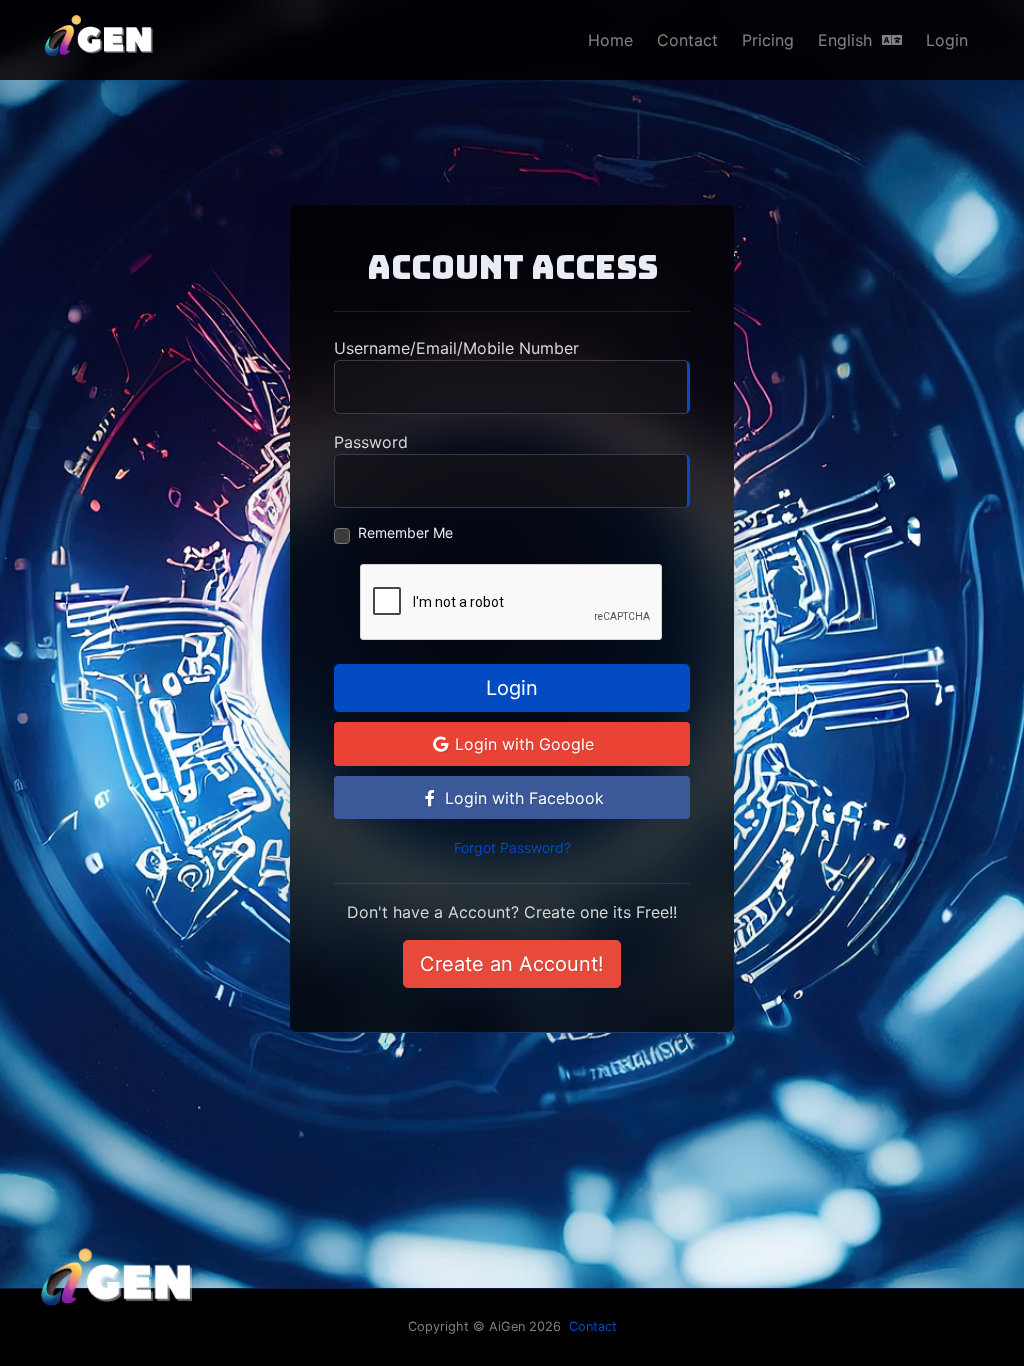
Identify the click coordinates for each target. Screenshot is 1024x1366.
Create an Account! (512, 964)
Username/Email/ (456, 348)
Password (371, 442)
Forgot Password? (512, 847)
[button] (860, 40)
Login (947, 40)
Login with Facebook (522, 798)
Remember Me (405, 532)
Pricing (768, 40)
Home (610, 40)
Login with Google (522, 744)
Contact (687, 40)
